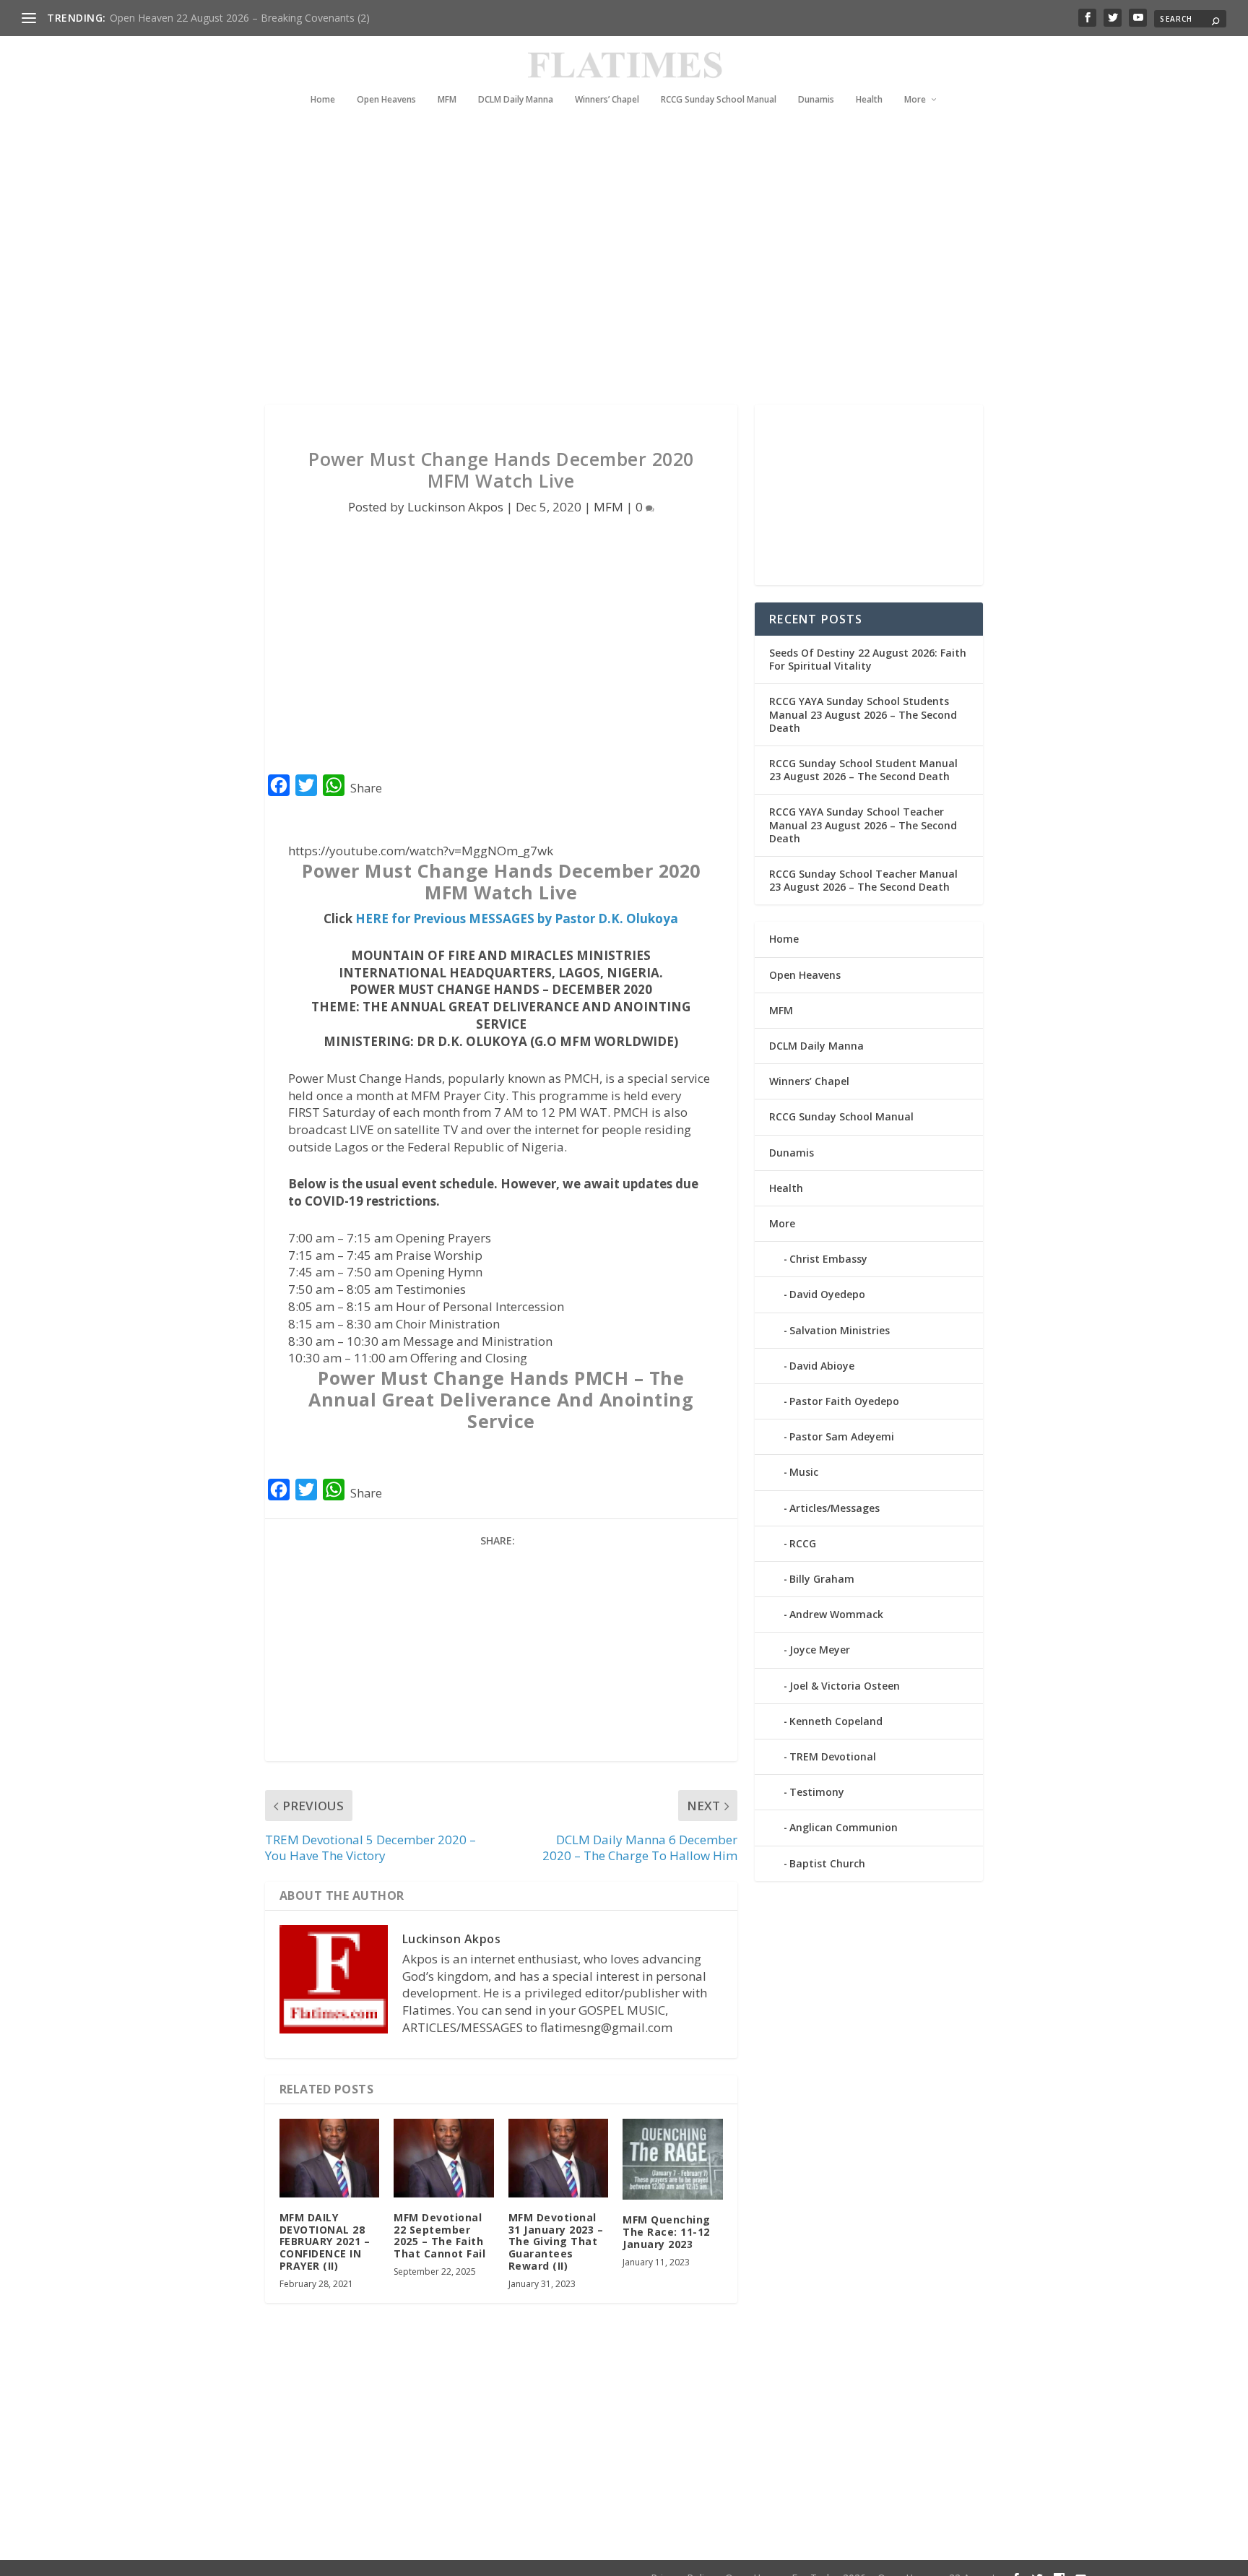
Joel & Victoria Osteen (845, 1686)
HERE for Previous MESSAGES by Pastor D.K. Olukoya (517, 919)
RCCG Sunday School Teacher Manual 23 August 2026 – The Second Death (863, 880)
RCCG (803, 1543)
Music (804, 1472)
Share (366, 788)
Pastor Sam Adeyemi (842, 1436)
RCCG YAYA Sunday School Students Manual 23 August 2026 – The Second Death (863, 714)
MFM (447, 100)
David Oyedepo (827, 1294)
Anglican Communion (844, 1827)
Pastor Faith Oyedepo (844, 1401)
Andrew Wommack (836, 1614)
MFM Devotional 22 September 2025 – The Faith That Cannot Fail (439, 2235)
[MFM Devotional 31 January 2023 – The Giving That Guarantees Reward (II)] (559, 2158)
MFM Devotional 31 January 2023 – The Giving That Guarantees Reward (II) (556, 2242)
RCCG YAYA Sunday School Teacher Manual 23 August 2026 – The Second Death (863, 825)
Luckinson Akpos (455, 507)
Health (869, 100)
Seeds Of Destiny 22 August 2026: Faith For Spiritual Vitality (868, 659)
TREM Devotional (833, 1756)
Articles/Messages (835, 1508)
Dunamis (816, 100)
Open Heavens (386, 100)
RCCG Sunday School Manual (719, 100)
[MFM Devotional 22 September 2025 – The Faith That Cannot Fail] (444, 2158)
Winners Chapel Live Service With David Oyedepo (224, 18)
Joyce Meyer (820, 1650)
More (915, 100)
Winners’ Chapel (607, 100)
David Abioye (822, 1366)
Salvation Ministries (840, 1330)
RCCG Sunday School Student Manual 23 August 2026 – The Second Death (863, 770)
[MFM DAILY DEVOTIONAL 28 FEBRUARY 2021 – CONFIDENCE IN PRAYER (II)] (330, 2158)
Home (323, 100)
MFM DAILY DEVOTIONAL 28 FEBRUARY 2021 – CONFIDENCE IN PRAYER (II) (325, 2242)
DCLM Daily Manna (516, 100)
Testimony (817, 1792)
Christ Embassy (828, 1259)
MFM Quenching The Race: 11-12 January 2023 (667, 2232)
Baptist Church (827, 1863)
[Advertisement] (595, 275)
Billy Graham (822, 1579)
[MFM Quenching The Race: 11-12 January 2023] (673, 2159)
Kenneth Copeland (836, 1721)
